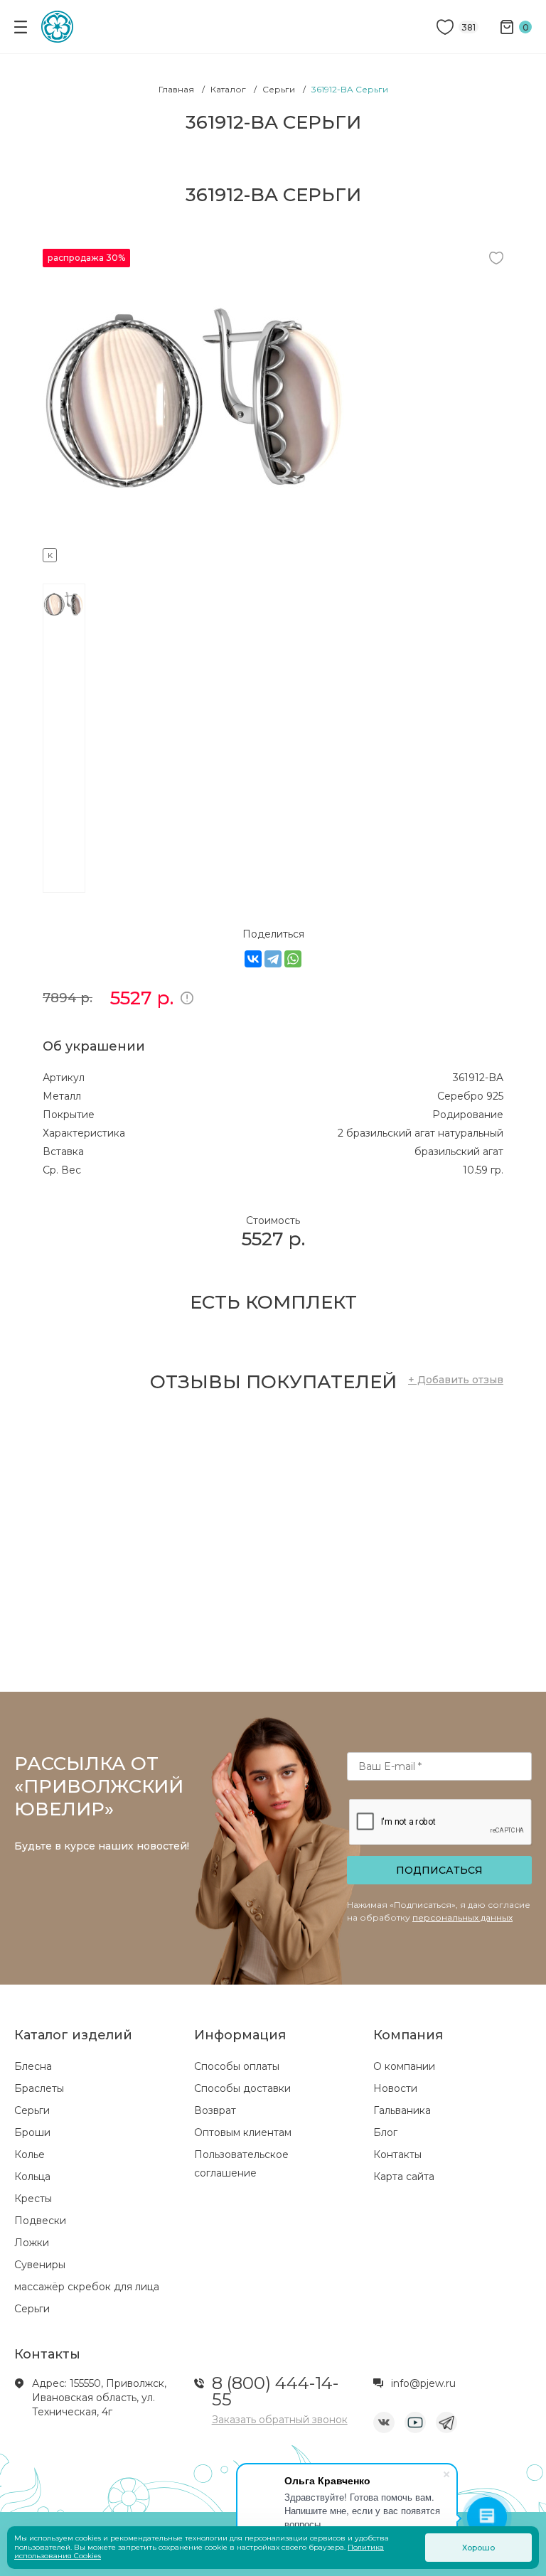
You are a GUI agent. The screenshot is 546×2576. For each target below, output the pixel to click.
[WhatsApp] (293, 959)
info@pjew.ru (423, 2383)
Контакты (397, 2154)
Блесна (33, 2066)
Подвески (40, 2221)
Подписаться (439, 1870)
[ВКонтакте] (253, 959)
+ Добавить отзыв (456, 1380)
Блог (385, 2132)
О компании (404, 2066)
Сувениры (40, 2265)
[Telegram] (273, 959)
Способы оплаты (237, 2066)
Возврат (215, 2110)
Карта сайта (404, 2177)
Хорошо (478, 2548)
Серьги (32, 2110)
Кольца (32, 2177)
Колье (30, 2154)
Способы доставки (242, 2088)
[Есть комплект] (199, 553)
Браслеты (39, 2088)
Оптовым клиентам (243, 2132)
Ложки (32, 2243)
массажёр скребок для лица (87, 2287)
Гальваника (402, 2110)
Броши (32, 2132)
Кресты (33, 2199)
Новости (395, 2088)
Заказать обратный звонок (280, 2420)
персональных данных (462, 1917)
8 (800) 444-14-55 (275, 2391)
